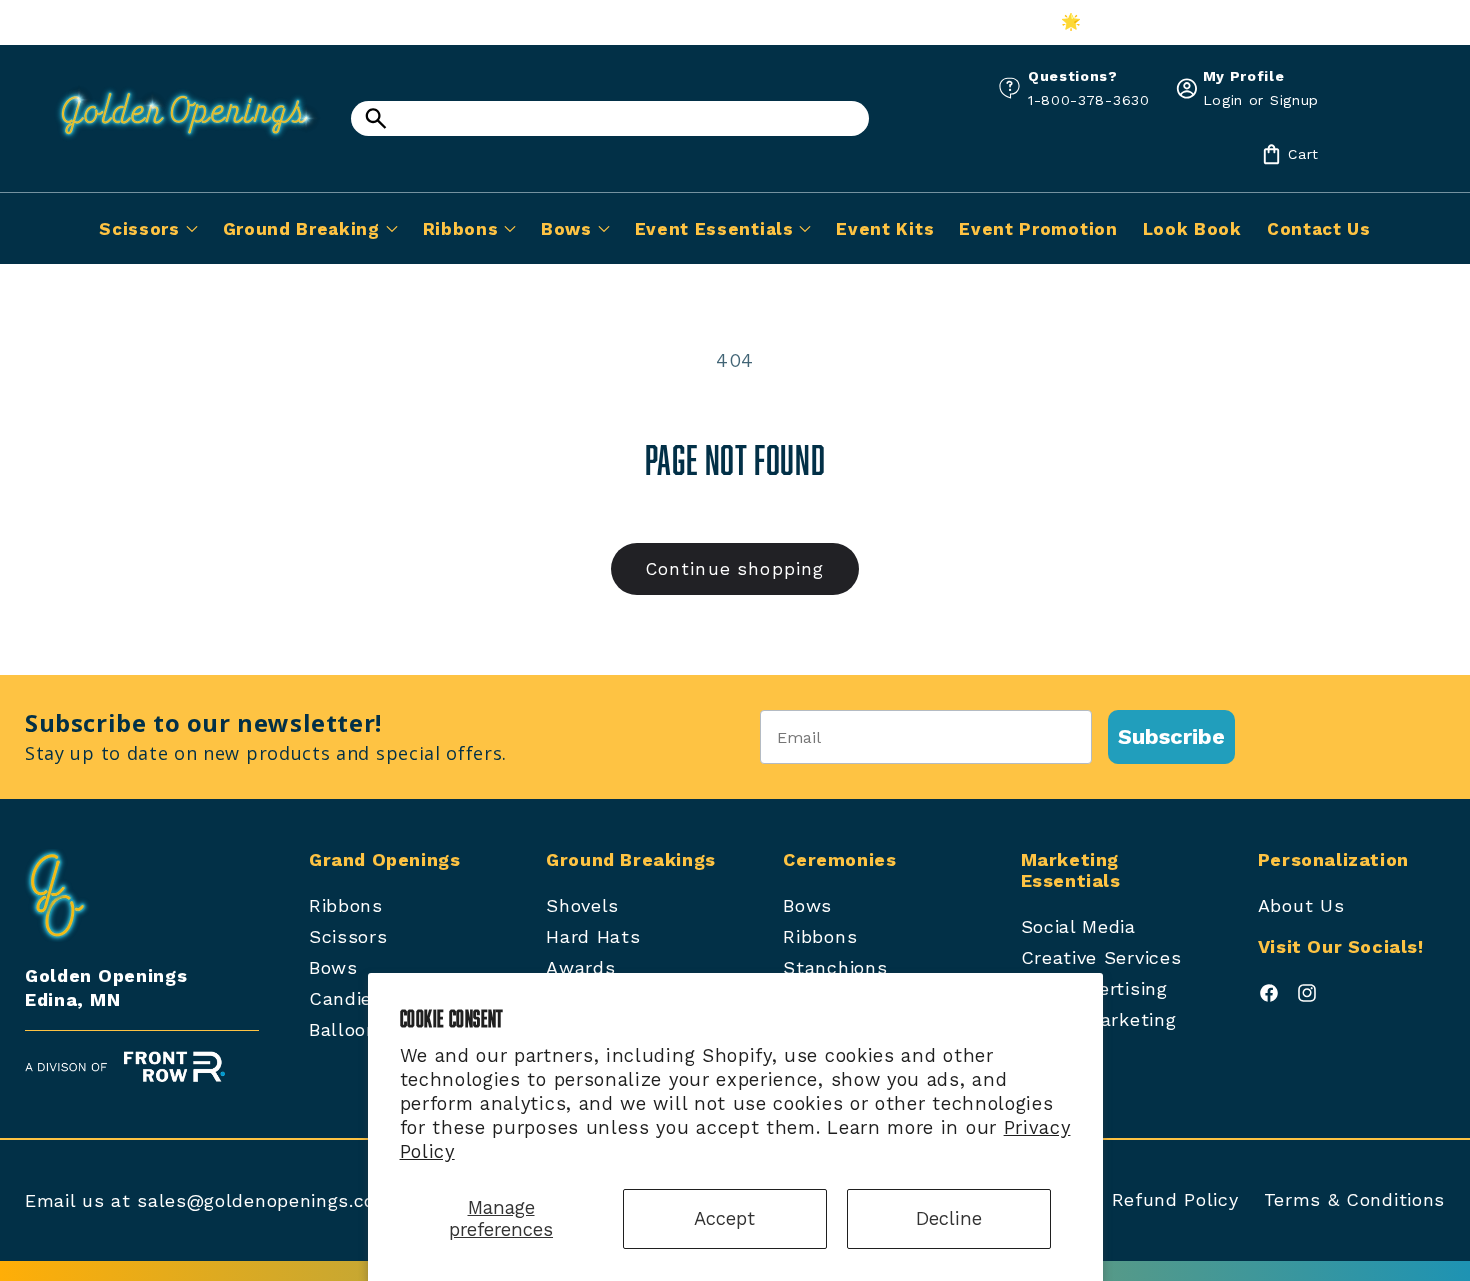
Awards (580, 967)
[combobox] (610, 118)
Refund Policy (1175, 1199)
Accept (724, 1218)
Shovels (582, 905)
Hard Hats (593, 936)
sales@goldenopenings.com (265, 1200)
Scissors (348, 936)
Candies (346, 998)
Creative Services (1101, 957)
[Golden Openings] (175, 144)
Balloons (349, 1029)
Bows (333, 967)
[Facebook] (1269, 997)
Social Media (1078, 926)
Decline (949, 1218)
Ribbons (346, 905)
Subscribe (1171, 736)
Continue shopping (735, 569)
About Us (1301, 905)
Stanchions (835, 967)
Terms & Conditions (1354, 1199)
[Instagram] (1307, 997)
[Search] (375, 118)
